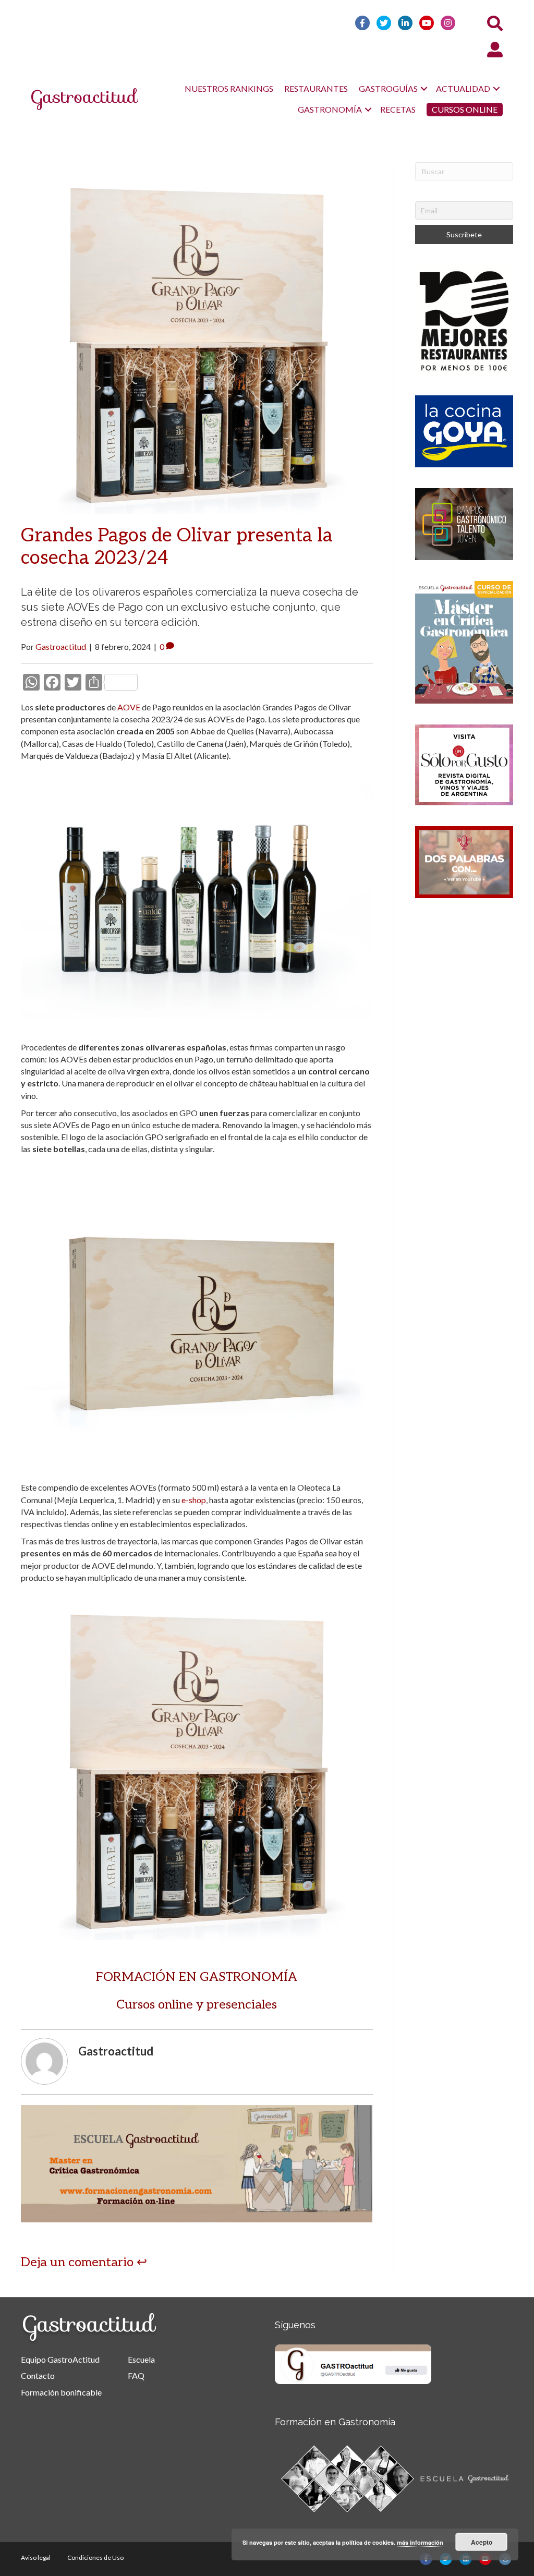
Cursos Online (465, 109)
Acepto (482, 2542)
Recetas (398, 109)
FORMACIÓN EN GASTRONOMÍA (197, 1977)
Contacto (38, 2375)
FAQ (136, 2375)
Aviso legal (36, 2557)
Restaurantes (316, 88)
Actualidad (463, 88)
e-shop (194, 1500)
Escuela (141, 2359)
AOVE (129, 707)
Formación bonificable (61, 2392)
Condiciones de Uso (95, 2557)
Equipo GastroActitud (60, 2359)
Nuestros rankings (229, 88)
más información (420, 2542)
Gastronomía (330, 109)
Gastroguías (388, 88)
